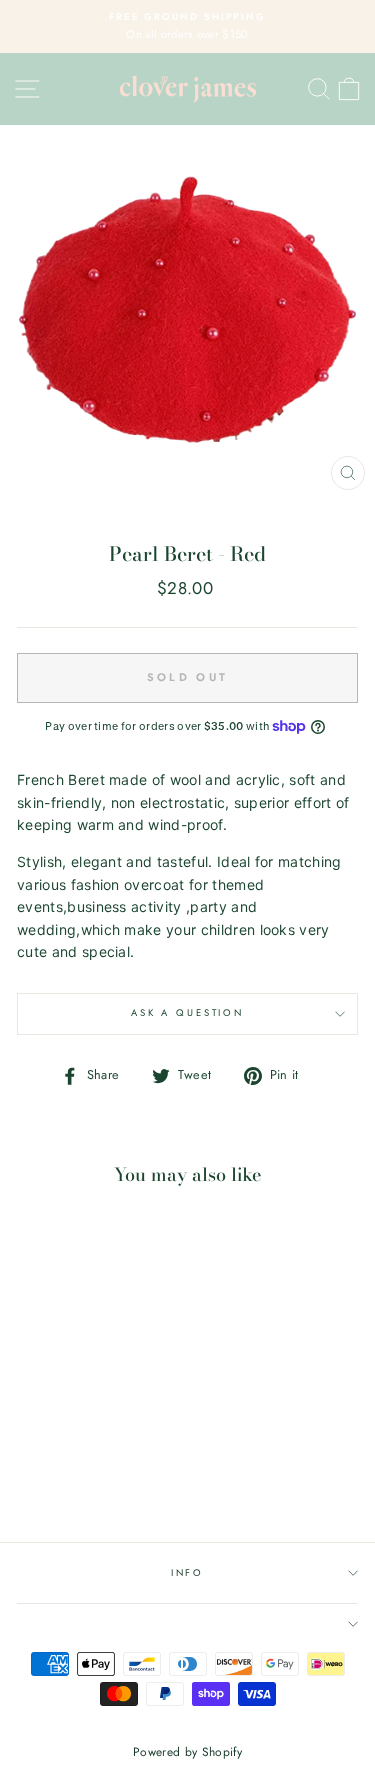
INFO (187, 1573)
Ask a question (187, 1013)
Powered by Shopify (187, 1752)
